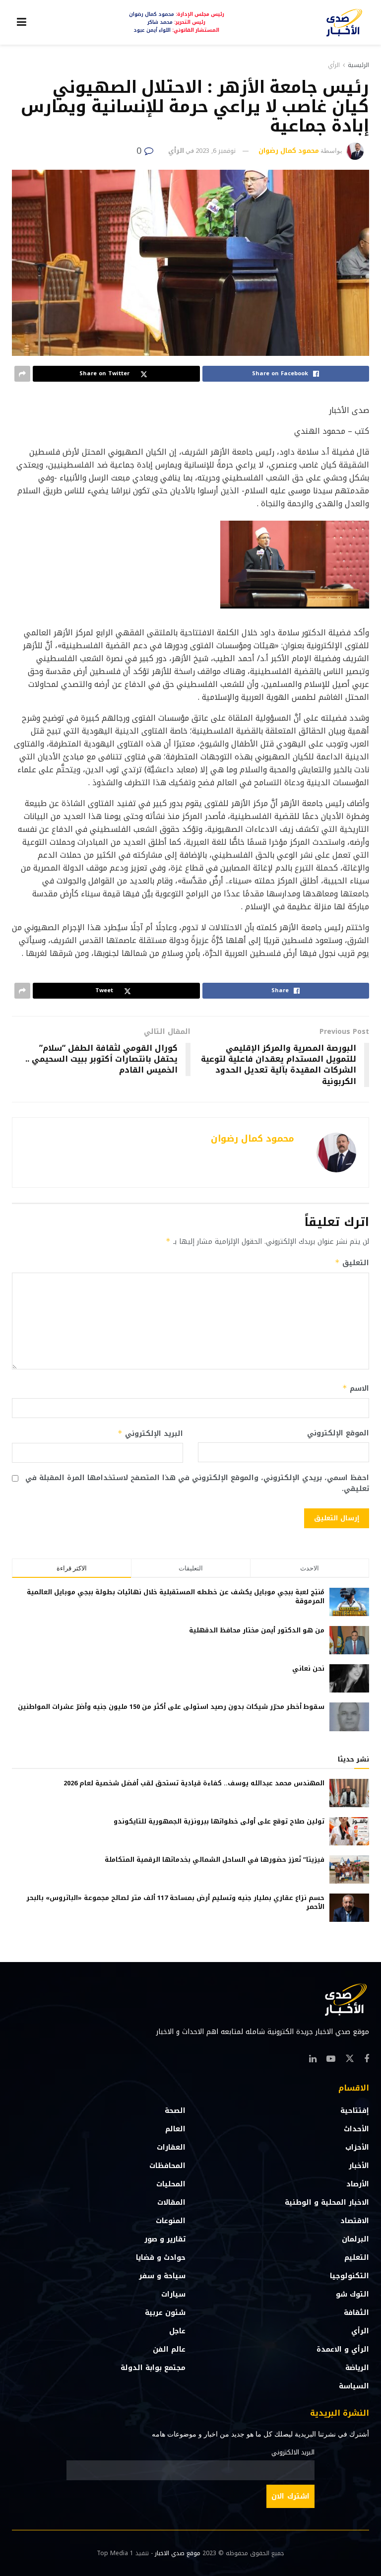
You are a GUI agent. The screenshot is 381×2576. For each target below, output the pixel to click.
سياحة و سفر (162, 2276)
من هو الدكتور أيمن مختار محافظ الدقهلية (257, 1630)
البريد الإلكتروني (150, 1434)
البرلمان (355, 2239)
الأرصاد (358, 2184)
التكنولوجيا (349, 2276)
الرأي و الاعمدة (343, 2349)
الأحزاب (357, 2147)
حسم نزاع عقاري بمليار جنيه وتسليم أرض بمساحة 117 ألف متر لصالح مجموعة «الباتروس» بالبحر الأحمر (175, 1902)
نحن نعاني (308, 1668)
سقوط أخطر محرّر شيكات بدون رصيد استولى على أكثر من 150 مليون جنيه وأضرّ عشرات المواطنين (171, 1707)
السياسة (354, 2386)
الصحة (175, 2111)
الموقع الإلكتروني (338, 1433)
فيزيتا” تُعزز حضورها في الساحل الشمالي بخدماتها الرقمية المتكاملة (215, 1860)
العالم (175, 2129)
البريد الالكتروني (293, 2452)
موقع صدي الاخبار (178, 2553)
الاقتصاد (355, 2221)
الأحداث (356, 2129)
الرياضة (357, 2368)
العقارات (171, 2147)
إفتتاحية (355, 2111)
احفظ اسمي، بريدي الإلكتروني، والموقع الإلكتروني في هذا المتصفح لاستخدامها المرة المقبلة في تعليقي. (197, 1484)
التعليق (352, 1263)
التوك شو (352, 2294)
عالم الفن (169, 2349)
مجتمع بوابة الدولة (153, 2368)
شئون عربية (165, 2313)
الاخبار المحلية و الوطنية (327, 2203)
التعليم (357, 2258)
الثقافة (356, 2313)
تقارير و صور (165, 2239)
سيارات (173, 2294)
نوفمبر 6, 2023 (216, 151)
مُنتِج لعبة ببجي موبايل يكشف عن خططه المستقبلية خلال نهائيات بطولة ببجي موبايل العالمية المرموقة (176, 1596)
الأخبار (359, 2166)
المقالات (171, 2203)
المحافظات (167, 2166)
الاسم (356, 1389)
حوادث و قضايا (161, 2258)
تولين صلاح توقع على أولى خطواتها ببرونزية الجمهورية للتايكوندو (219, 1821)
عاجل (177, 2331)
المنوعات (171, 2221)
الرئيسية (358, 65)
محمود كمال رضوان (289, 151)
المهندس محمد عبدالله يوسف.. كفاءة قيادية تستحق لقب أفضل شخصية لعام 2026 (194, 1783)
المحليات (171, 2184)
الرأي (334, 65)
